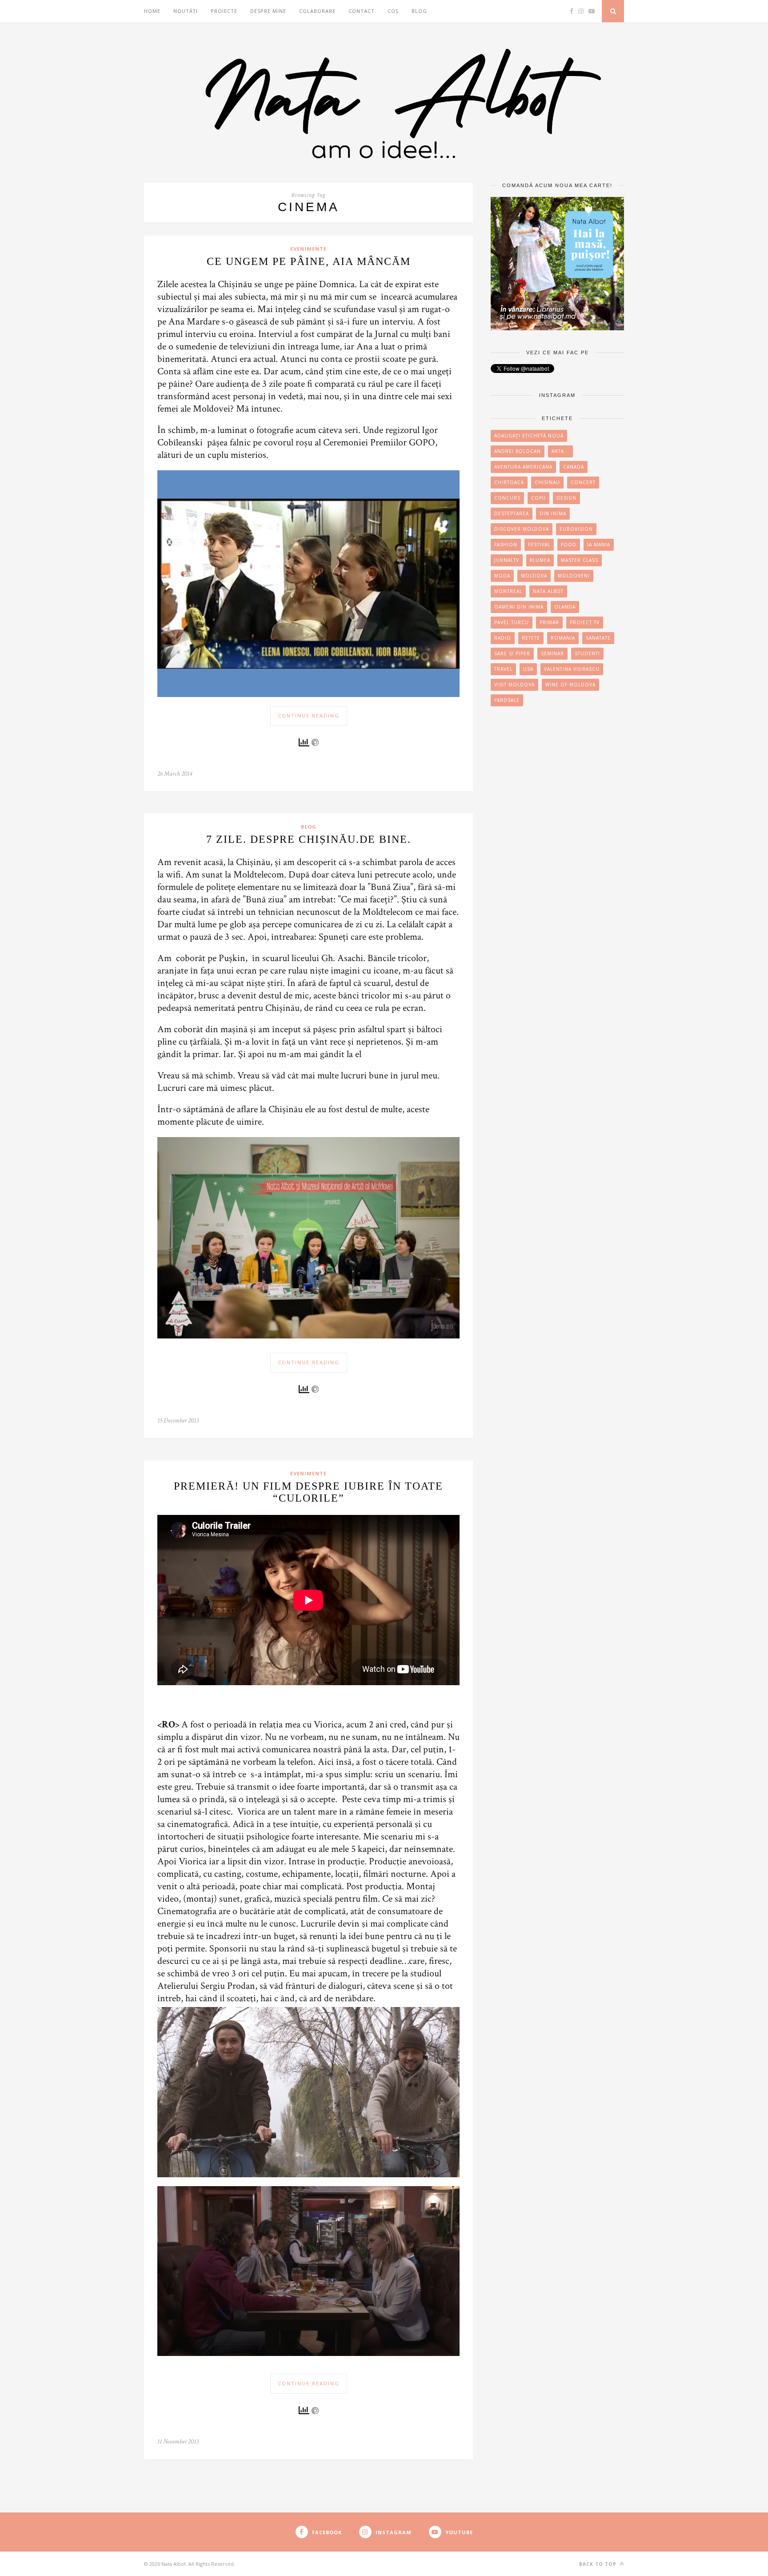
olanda (565, 607)
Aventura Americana (523, 467)
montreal (508, 591)
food (569, 545)
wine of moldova (570, 685)
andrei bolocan (518, 451)
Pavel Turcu (512, 622)
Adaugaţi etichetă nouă (529, 436)
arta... (560, 451)
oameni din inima (519, 607)
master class (580, 560)
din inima (553, 513)
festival (539, 545)
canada (574, 467)
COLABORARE (317, 11)
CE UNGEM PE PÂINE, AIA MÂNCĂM (309, 261)
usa (528, 669)
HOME (152, 11)
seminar (552, 653)
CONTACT (362, 11)
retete (531, 638)
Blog (419, 11)
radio (503, 638)
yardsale (507, 700)
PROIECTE (224, 11)
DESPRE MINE (268, 11)
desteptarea (512, 513)
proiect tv (585, 622)
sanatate (598, 638)
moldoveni (574, 576)
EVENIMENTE (308, 249)
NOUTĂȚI (186, 11)
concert (583, 482)
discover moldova (522, 529)
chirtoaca (509, 482)
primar (549, 622)
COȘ (393, 11)
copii (538, 498)
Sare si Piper (512, 653)
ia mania (599, 545)
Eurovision (576, 529)
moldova (534, 576)
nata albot (548, 591)
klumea (540, 560)
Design (566, 498)
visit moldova (514, 685)
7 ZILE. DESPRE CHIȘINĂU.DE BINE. (309, 839)
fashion (506, 545)
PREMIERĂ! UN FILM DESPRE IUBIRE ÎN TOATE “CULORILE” (308, 1492)
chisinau (547, 482)
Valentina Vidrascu (572, 669)
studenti (587, 653)
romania (563, 638)
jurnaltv (507, 560)
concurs (507, 498)
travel (503, 669)
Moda (502, 576)
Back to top (599, 2564)
